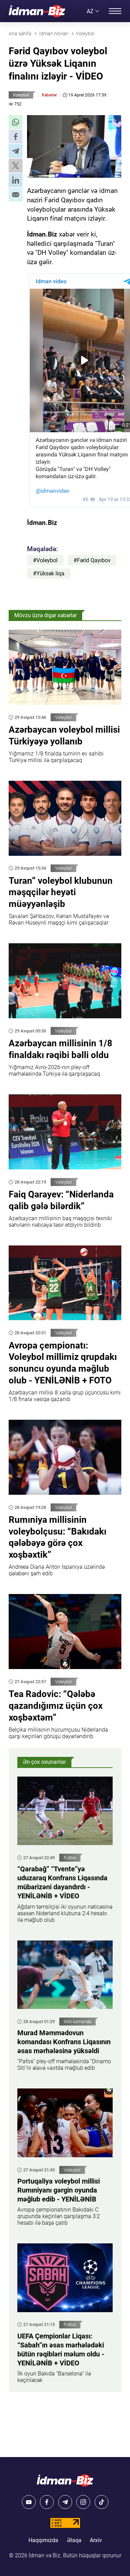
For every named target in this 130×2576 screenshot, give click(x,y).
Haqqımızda (43, 2540)
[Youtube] (29, 2502)
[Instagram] (83, 2502)
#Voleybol (45, 560)
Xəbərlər (49, 95)
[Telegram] (65, 2502)
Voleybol (21, 95)
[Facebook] (47, 2502)
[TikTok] (102, 2502)
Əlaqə (74, 2540)
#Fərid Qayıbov (92, 560)
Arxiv (96, 2540)
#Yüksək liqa (49, 573)
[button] (16, 122)
